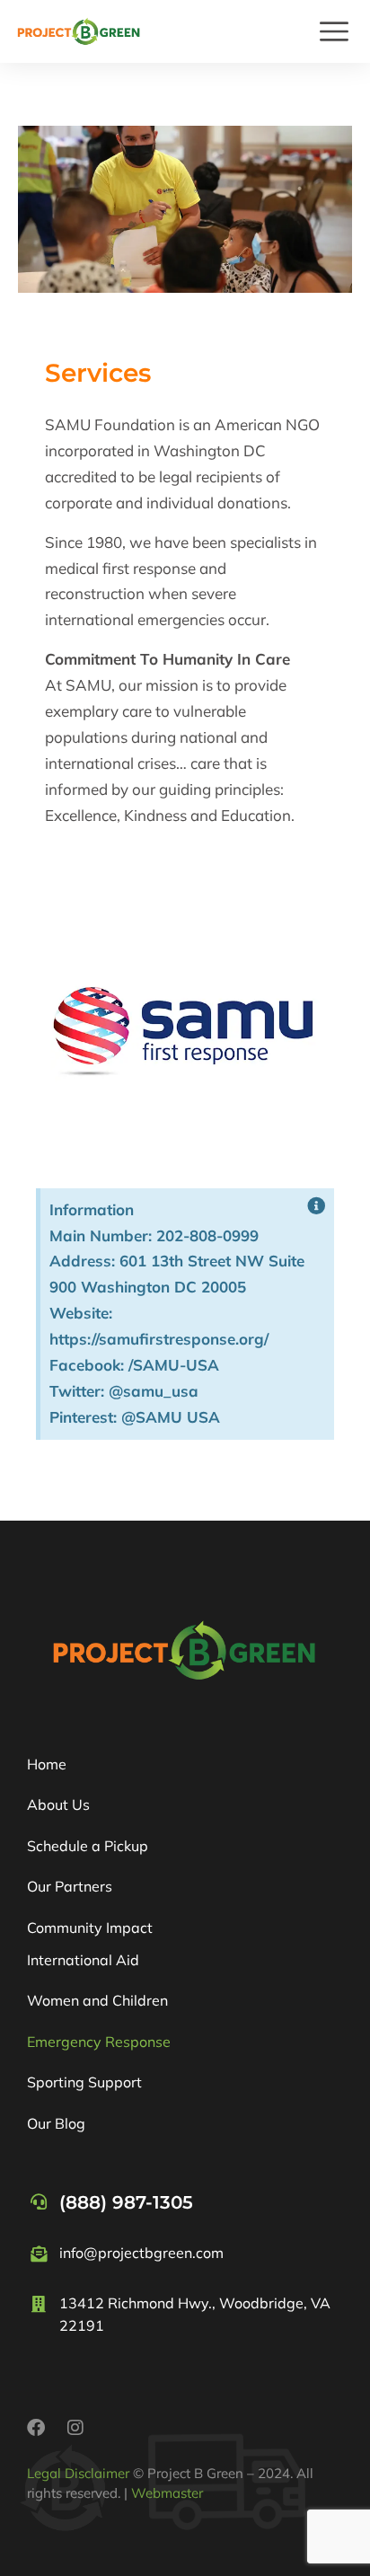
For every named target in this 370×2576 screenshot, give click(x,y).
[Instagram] (75, 2428)
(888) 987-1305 (126, 2202)
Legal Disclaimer (78, 2473)
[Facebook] (36, 2428)
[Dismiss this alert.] (316, 1206)
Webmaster (167, 2493)
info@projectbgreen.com (141, 2253)
